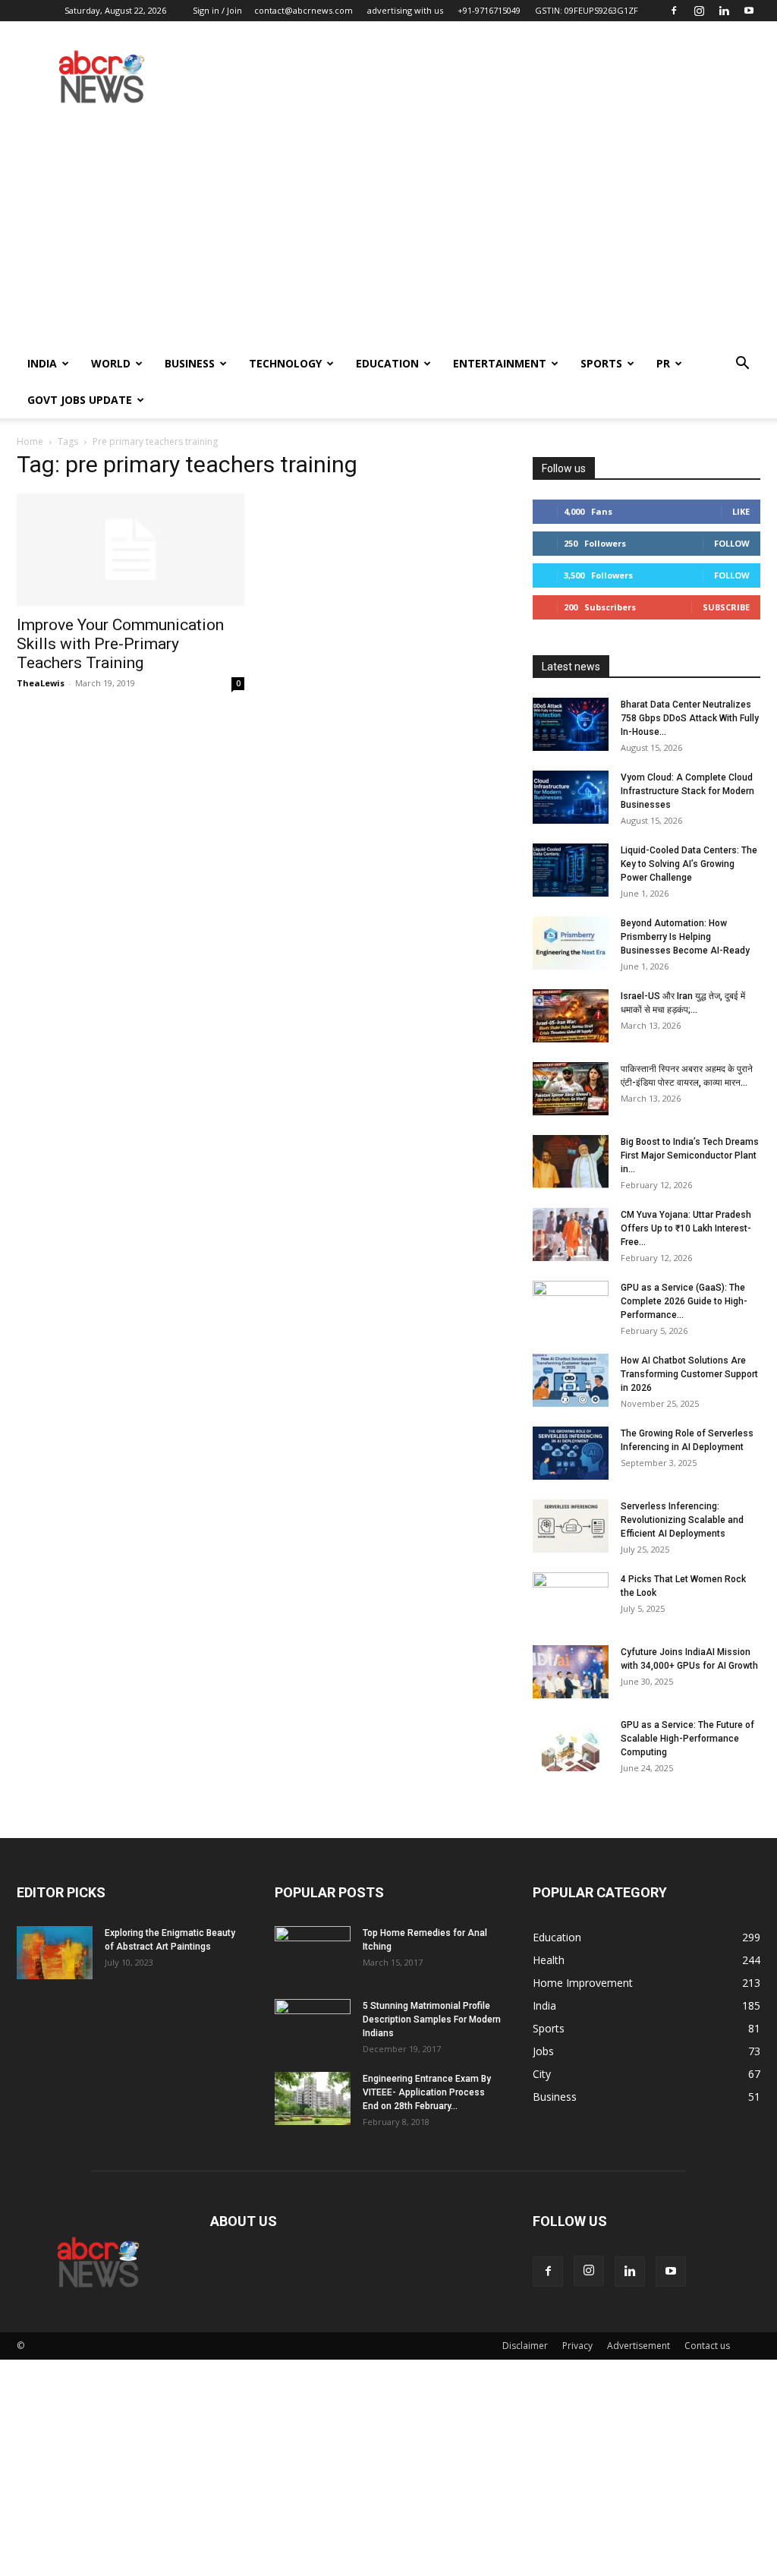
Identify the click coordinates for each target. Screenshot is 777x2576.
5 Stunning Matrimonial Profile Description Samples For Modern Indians (432, 2019)
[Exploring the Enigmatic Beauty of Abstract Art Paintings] (55, 1953)
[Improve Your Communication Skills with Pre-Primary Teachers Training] (131, 550)
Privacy (577, 2346)
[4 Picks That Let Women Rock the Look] (571, 1599)
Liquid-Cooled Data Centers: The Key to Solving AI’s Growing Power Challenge (689, 864)
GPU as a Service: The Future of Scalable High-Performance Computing (687, 1739)
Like (741, 511)
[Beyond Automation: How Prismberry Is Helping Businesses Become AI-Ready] (571, 943)
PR (663, 363)
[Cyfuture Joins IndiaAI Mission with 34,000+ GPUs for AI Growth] (571, 1672)
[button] (742, 365)
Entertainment (500, 363)
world (111, 363)
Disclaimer (525, 2346)
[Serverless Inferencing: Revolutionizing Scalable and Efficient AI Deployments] (571, 1526)
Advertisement (639, 2346)
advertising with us (405, 10)
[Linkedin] (724, 11)
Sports (601, 363)
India (42, 363)
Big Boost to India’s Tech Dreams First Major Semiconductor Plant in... (690, 1156)
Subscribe (726, 607)
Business (190, 363)
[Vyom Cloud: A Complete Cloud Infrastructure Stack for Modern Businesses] (571, 797)
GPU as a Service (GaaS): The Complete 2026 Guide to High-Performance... (684, 1301)
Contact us (707, 2346)
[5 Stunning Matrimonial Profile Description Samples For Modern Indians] (313, 2026)
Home (30, 441)
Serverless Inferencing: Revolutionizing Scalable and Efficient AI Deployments (682, 1520)
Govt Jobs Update (80, 400)
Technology (285, 363)
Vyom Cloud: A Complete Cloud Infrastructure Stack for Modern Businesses (687, 791)
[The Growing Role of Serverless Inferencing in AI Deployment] (571, 1453)
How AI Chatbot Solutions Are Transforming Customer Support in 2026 (689, 1374)
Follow (732, 543)
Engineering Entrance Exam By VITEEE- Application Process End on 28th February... (427, 2092)
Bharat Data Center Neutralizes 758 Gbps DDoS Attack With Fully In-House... (690, 718)
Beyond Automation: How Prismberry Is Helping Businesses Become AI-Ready (685, 937)
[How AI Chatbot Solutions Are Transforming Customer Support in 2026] (571, 1380)
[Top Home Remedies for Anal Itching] (313, 1953)
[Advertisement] (388, 232)
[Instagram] (699, 11)
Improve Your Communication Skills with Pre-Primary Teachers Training (120, 644)
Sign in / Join (217, 10)
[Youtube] (749, 11)
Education (387, 363)
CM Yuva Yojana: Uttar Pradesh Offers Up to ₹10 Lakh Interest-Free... (686, 1228)
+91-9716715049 (489, 10)
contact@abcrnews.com (304, 10)
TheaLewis (41, 683)
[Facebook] (674, 11)
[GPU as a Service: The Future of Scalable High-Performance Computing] (571, 1745)
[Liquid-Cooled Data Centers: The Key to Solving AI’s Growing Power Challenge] (571, 870)
